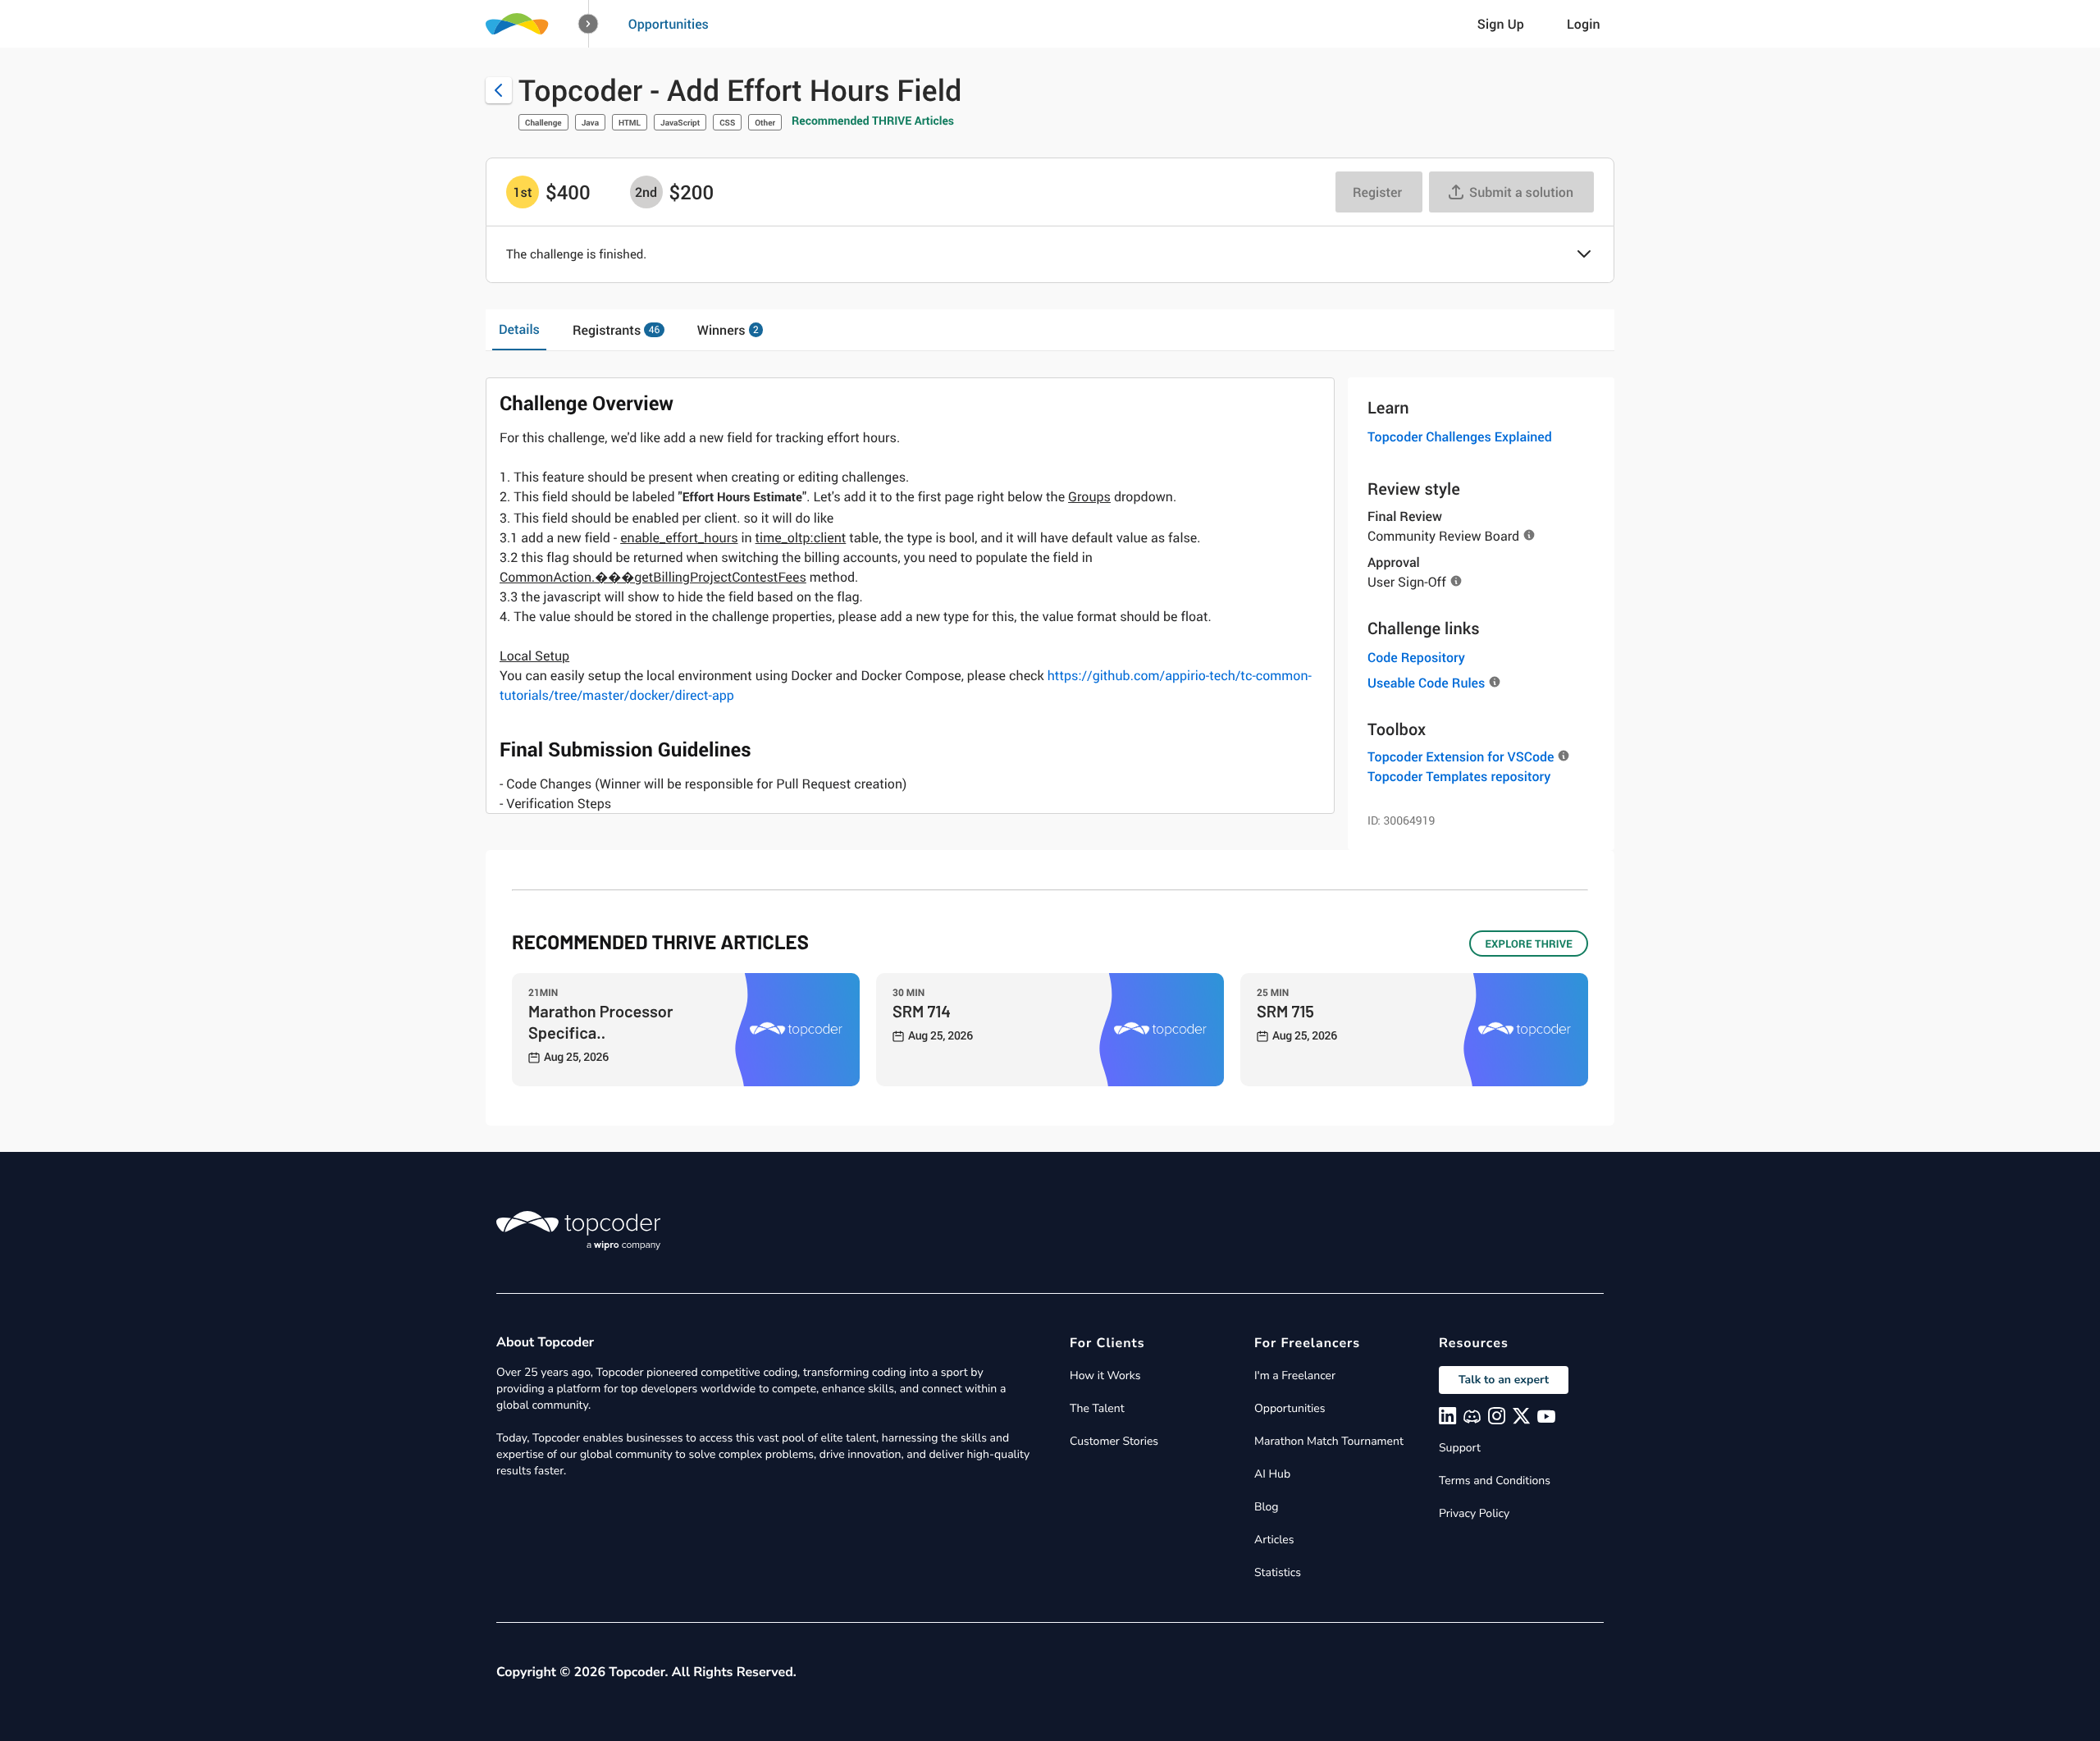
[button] (589, 24)
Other (765, 122)
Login (1584, 24)
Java (590, 122)
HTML (630, 122)
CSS (727, 122)
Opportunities (669, 24)
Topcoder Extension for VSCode (1461, 756)
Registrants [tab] (616, 330)
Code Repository (1416, 657)
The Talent (1097, 1408)
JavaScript (680, 122)
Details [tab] (519, 329)
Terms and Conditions (1495, 1481)
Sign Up (1501, 24)
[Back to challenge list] (499, 90)
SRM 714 (922, 1011)
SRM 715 (1285, 1011)
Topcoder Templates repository (1459, 776)
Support (1460, 1448)
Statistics (1278, 1572)
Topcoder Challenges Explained (1460, 436)
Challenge (543, 122)
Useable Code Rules (1426, 683)
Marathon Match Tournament (1329, 1441)
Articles (1274, 1540)
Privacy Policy (1474, 1513)
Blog (1267, 1507)
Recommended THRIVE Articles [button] (873, 121)
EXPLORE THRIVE (1529, 944)
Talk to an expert (1504, 1380)
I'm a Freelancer (1295, 1375)
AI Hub (1272, 1474)
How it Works (1105, 1375)
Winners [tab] (728, 330)
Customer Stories (1114, 1441)
